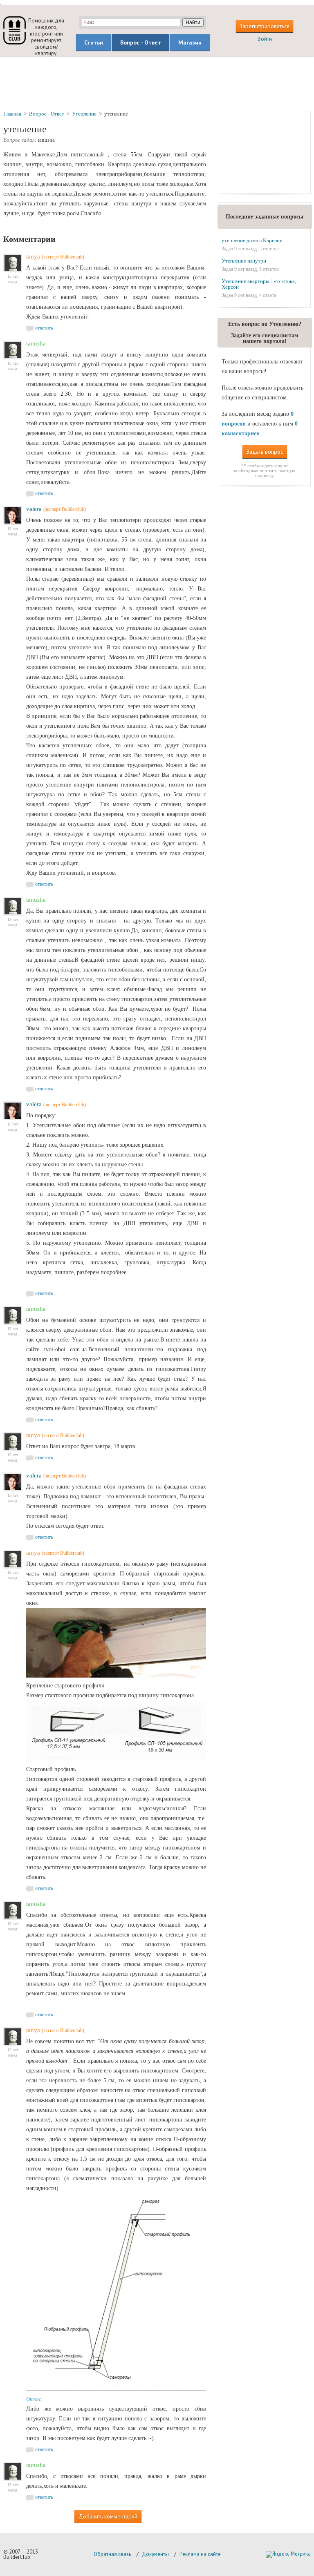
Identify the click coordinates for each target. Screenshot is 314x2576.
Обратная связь (112, 2554)
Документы (155, 2554)
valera (34, 509)
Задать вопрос (265, 452)
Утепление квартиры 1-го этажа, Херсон (259, 284)
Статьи (94, 42)
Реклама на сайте (200, 2554)
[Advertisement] (157, 83)
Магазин (190, 42)
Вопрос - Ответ (141, 42)
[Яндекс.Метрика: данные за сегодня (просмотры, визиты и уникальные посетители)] (288, 2554)
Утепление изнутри (244, 261)
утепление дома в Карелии (252, 240)
